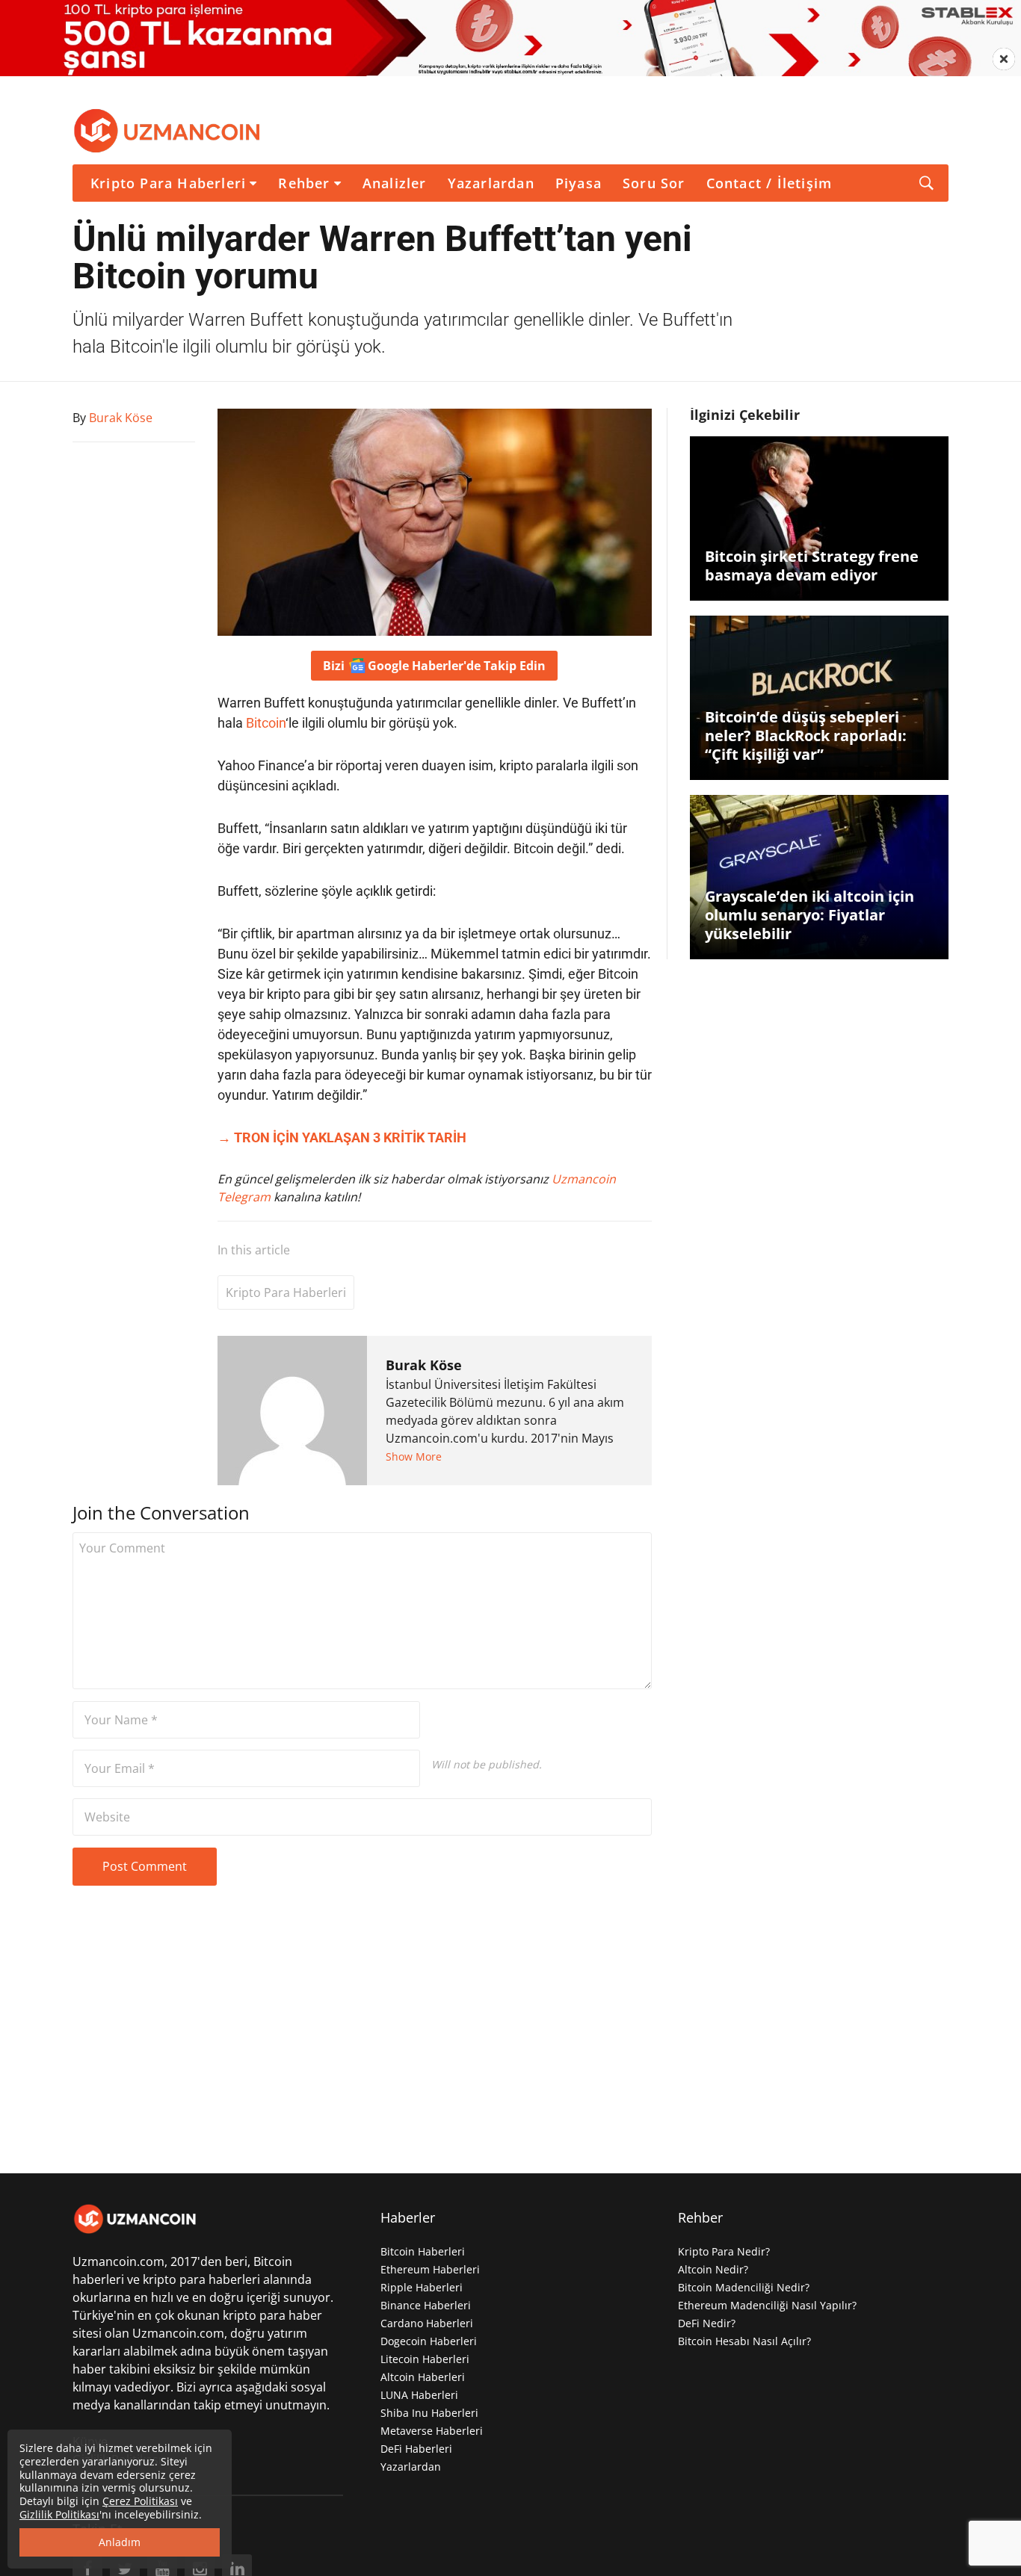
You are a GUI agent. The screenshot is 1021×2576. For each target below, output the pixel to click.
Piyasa (579, 183)
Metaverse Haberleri (432, 2431)
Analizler (395, 183)
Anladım (120, 2542)
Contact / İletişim (769, 183)
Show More (414, 1456)
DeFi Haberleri (416, 2449)
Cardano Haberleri (427, 2323)
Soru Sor (654, 183)
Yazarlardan (491, 183)
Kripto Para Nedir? (724, 2251)
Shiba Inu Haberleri (429, 2413)
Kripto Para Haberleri (168, 183)
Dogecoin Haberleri (429, 2341)
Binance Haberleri (426, 2305)
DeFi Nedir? (707, 2323)
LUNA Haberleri (419, 2395)
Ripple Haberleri (422, 2287)
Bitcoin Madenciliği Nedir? (744, 2287)
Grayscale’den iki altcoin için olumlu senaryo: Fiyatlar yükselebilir (809, 915)
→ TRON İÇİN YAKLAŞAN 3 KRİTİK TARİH (342, 1137)
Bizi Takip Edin (434, 666)
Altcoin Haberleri (423, 2377)
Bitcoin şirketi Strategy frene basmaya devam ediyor (812, 566)
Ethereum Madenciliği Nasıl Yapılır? (767, 2305)
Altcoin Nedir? (713, 2269)
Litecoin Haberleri (425, 2359)
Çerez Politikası (140, 2501)
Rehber (304, 183)
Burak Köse (424, 1365)
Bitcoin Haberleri (423, 2251)
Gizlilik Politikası (59, 2514)
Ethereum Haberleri (430, 2269)
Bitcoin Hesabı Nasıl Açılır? (744, 2341)
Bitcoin (266, 723)
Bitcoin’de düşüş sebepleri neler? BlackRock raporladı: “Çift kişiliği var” (806, 736)
